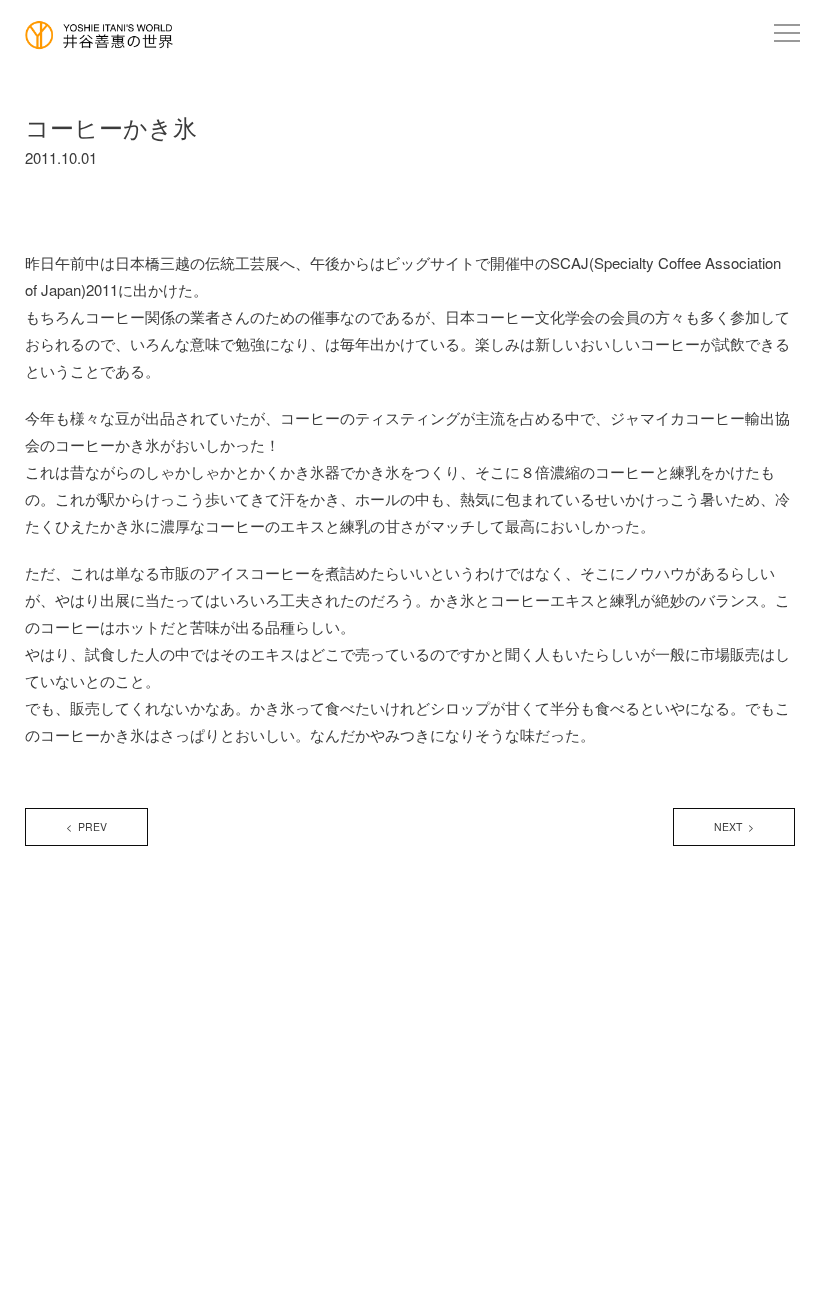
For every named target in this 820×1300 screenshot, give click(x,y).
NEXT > (734, 826)
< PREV (86, 826)
